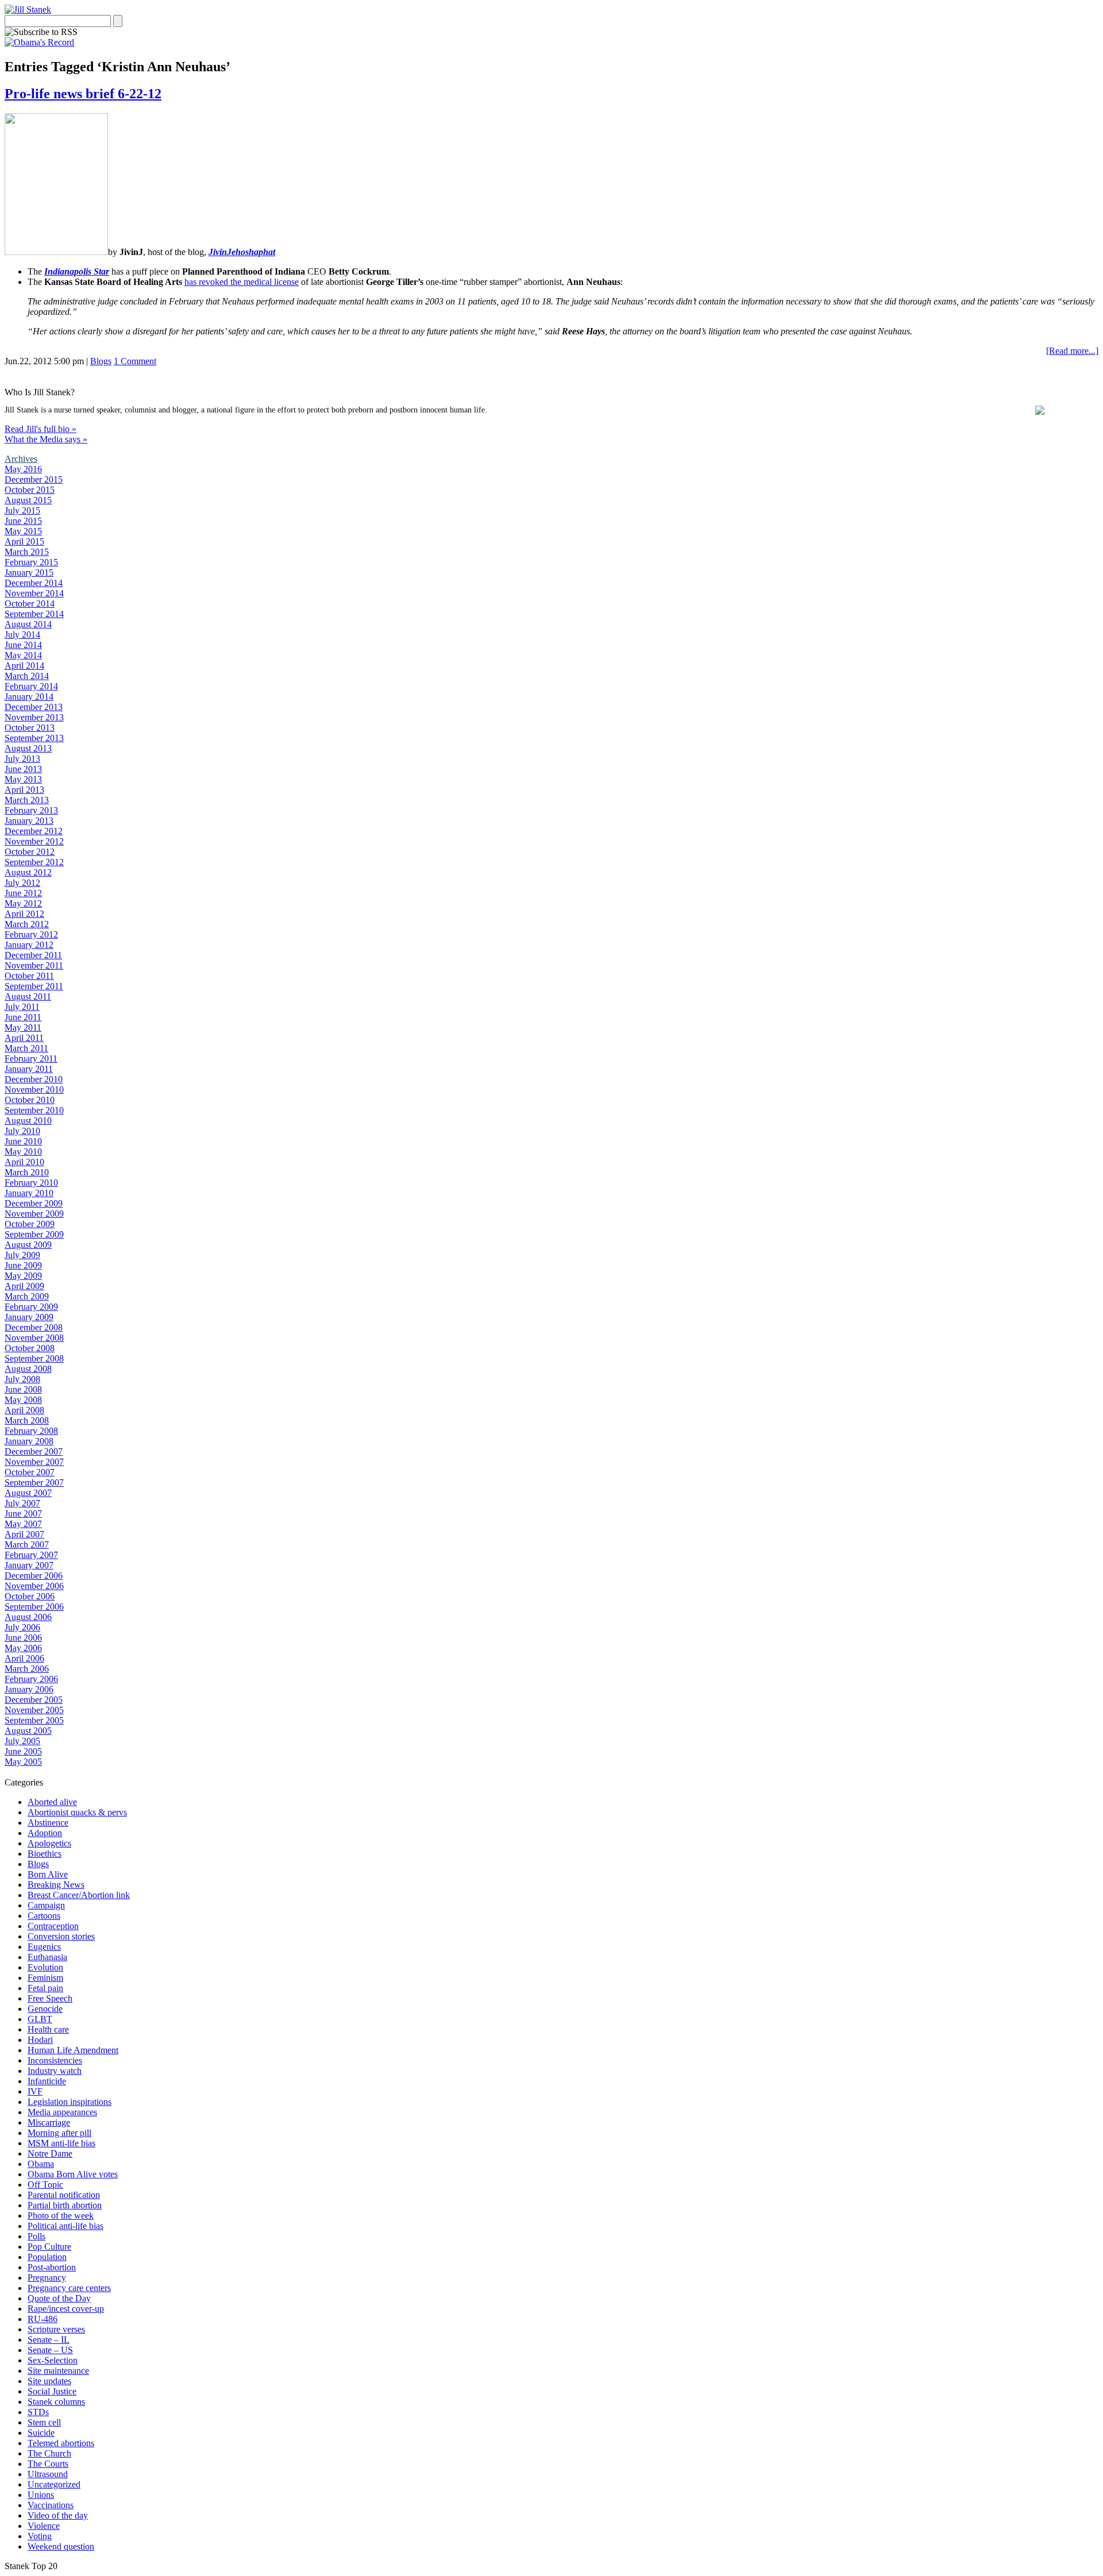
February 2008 (31, 1431)
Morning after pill (59, 2133)
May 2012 (23, 903)
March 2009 (27, 1296)
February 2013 (31, 810)
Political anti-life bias (65, 2226)
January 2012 (29, 945)
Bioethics (45, 1854)
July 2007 (22, 1503)
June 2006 (23, 1638)
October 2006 (30, 1596)
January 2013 (29, 821)
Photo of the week (61, 2216)
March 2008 (27, 1420)
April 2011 (24, 1038)
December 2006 (34, 1576)
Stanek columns (56, 2402)
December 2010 (34, 1079)
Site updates (49, 2381)
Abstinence (48, 1823)
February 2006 (31, 1679)
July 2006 (22, 1627)
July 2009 (22, 1255)
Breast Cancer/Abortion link (79, 1895)
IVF (35, 2091)
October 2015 (30, 490)
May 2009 (23, 1276)
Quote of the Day (59, 2298)
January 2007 (29, 1565)
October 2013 (30, 728)
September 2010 (34, 1110)
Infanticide (47, 2081)
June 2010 (23, 1141)
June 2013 (23, 769)
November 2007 (34, 1462)
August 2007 (28, 1493)
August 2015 (28, 500)
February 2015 (31, 562)
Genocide (45, 2009)
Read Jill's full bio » (41, 429)
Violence (44, 2526)
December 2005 (34, 1700)
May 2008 (23, 1400)
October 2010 (30, 1100)
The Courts (48, 2464)
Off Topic (45, 2184)
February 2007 (31, 1555)
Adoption (45, 1833)
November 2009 (34, 1214)
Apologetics (49, 1843)
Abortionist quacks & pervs (77, 1812)
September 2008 (34, 1358)
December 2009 (34, 1203)
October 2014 (30, 603)
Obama (41, 2164)
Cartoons (44, 1916)
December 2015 (34, 479)
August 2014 (28, 624)
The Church (49, 2453)
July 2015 (22, 510)
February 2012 (31, 934)
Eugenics (44, 1947)
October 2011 (29, 976)
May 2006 (23, 1648)
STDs (38, 2412)
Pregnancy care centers (69, 2288)
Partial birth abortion (65, 2205)
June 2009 (23, 1265)
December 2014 (34, 583)
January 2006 (29, 1689)
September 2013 (34, 738)
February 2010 (31, 1183)
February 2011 (31, 1058)
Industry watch (55, 2071)
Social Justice (52, 2391)
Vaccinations (51, 2505)
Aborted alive (52, 1802)
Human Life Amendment (73, 2050)
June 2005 (23, 1751)
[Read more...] (1072, 351)
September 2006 (34, 1607)
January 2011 (29, 1069)
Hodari (40, 2040)
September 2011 (34, 986)
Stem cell (44, 2422)
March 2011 (26, 1048)
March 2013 (27, 800)
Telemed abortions (61, 2443)
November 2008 (34, 1338)
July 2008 (22, 1379)
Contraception (53, 1926)
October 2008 (30, 1348)
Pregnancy (47, 2278)
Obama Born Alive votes (73, 2174)
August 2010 (28, 1121)
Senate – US (50, 2350)
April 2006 (24, 1658)
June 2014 (23, 645)
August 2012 (28, 872)
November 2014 (34, 593)
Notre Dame (50, 2153)
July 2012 (22, 883)
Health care (48, 2029)
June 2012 (23, 893)
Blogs (101, 361)
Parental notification (64, 2195)
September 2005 (34, 1720)
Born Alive (48, 1874)
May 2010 (23, 1152)
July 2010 (22, 1131)
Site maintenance (58, 2371)
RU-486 (43, 2319)
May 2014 (23, 655)
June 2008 (23, 1389)
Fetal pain (45, 1988)
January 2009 (29, 1317)
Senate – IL (49, 2340)
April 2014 (24, 666)
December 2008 (34, 1327)
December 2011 (33, 955)
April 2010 (24, 1162)
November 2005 (34, 1710)
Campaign (46, 1905)
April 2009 (24, 1286)
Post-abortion (52, 2267)
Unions (41, 2495)
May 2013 (23, 779)
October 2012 (30, 852)
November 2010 (34, 1090)
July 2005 (22, 1741)
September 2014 (34, 614)
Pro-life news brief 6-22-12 (83, 94)
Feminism (45, 1978)
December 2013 (34, 707)
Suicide (41, 2433)
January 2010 (29, 1193)
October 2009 (30, 1224)
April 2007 (24, 1534)
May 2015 (23, 531)
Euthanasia (47, 1957)
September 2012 (34, 862)
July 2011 (22, 1007)
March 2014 (27, 676)
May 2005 (23, 1762)
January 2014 (29, 697)
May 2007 (23, 1524)
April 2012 (24, 914)
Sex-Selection (53, 2360)
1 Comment (135, 361)
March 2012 (27, 924)
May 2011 (23, 1027)
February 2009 (31, 1307)
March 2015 (27, 552)
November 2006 (34, 1586)
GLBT (40, 2019)
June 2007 (23, 1513)
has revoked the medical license (242, 282)
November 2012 (34, 841)
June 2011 (23, 1017)
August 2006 (28, 1617)
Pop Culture (49, 2247)
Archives (21, 459)
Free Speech (50, 1998)
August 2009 (28, 1245)
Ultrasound (48, 2474)
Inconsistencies (55, 2060)
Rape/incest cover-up (66, 2309)
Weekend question (61, 2546)
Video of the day (58, 2515)
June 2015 (23, 521)
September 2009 (34, 1234)
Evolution (45, 1967)
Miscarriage (49, 2122)
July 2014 (22, 635)
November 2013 (34, 717)
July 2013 (22, 759)
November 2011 (34, 965)
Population (47, 2257)
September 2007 (34, 1482)
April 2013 (24, 790)
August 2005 (28, 1731)
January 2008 (29, 1441)
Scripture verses (56, 2329)
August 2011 (28, 996)
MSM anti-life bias (61, 2143)
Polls (36, 2236)
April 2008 (24, 1410)
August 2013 (28, 748)
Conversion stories (61, 1936)
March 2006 (27, 1669)
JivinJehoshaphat (242, 252)
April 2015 (24, 541)
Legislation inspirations (70, 2102)
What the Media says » (46, 439)
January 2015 (29, 572)
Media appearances (62, 2112)
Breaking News (56, 1885)
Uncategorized (54, 2484)
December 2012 (34, 831)
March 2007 (27, 1545)
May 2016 (23, 469)
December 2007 (34, 1451)
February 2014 (31, 686)
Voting (40, 2536)
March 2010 (27, 1172)
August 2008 (28, 1369)
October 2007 (30, 1472)
